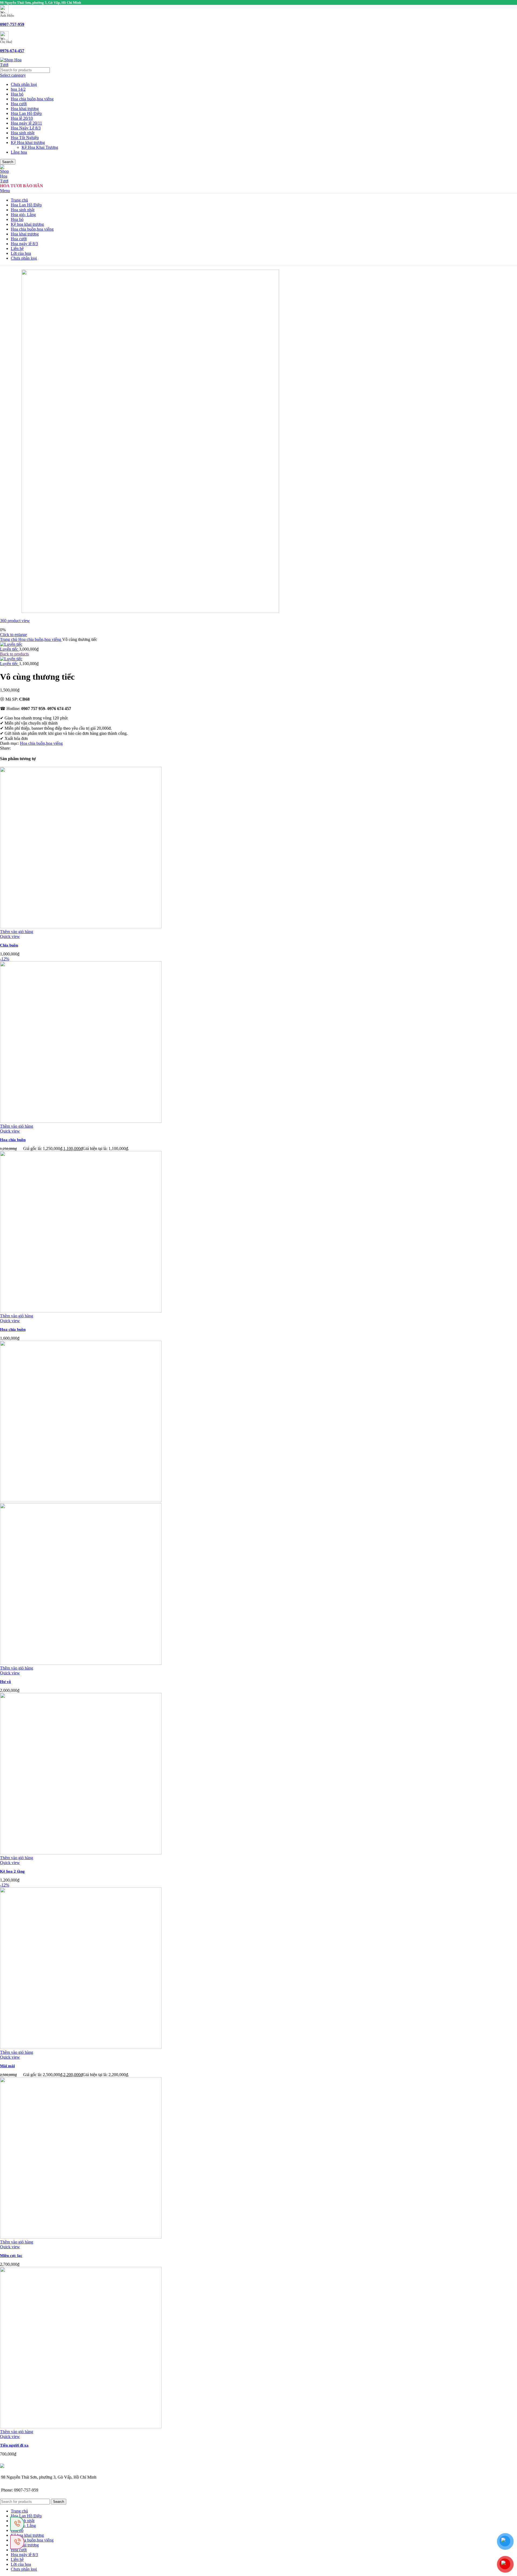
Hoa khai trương (25, 109)
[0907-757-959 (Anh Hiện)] (17, 2542)
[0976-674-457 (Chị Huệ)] (17, 2524)
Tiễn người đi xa (14, 2445)
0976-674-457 (12, 51)
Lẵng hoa (19, 152)
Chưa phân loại (24, 84)
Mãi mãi (7, 2066)
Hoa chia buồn (13, 1140)
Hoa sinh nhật (23, 133)
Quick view (10, 936)
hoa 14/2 (18, 89)
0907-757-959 (12, 24)
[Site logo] (11, 65)
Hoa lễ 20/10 (22, 118)
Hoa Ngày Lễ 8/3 (26, 128)
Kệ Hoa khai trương (28, 142)
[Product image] (81, 1663)
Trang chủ (9, 639)
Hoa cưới (19, 104)
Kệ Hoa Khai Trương (40, 147)
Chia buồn (9, 945)
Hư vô (6, 1682)
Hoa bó (17, 94)
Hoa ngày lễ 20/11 (26, 123)
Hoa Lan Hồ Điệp (26, 113)
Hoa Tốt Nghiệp (25, 138)
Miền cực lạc (11, 2256)
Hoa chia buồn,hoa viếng (32, 99)
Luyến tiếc (10, 649)
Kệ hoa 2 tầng (12, 1871)
